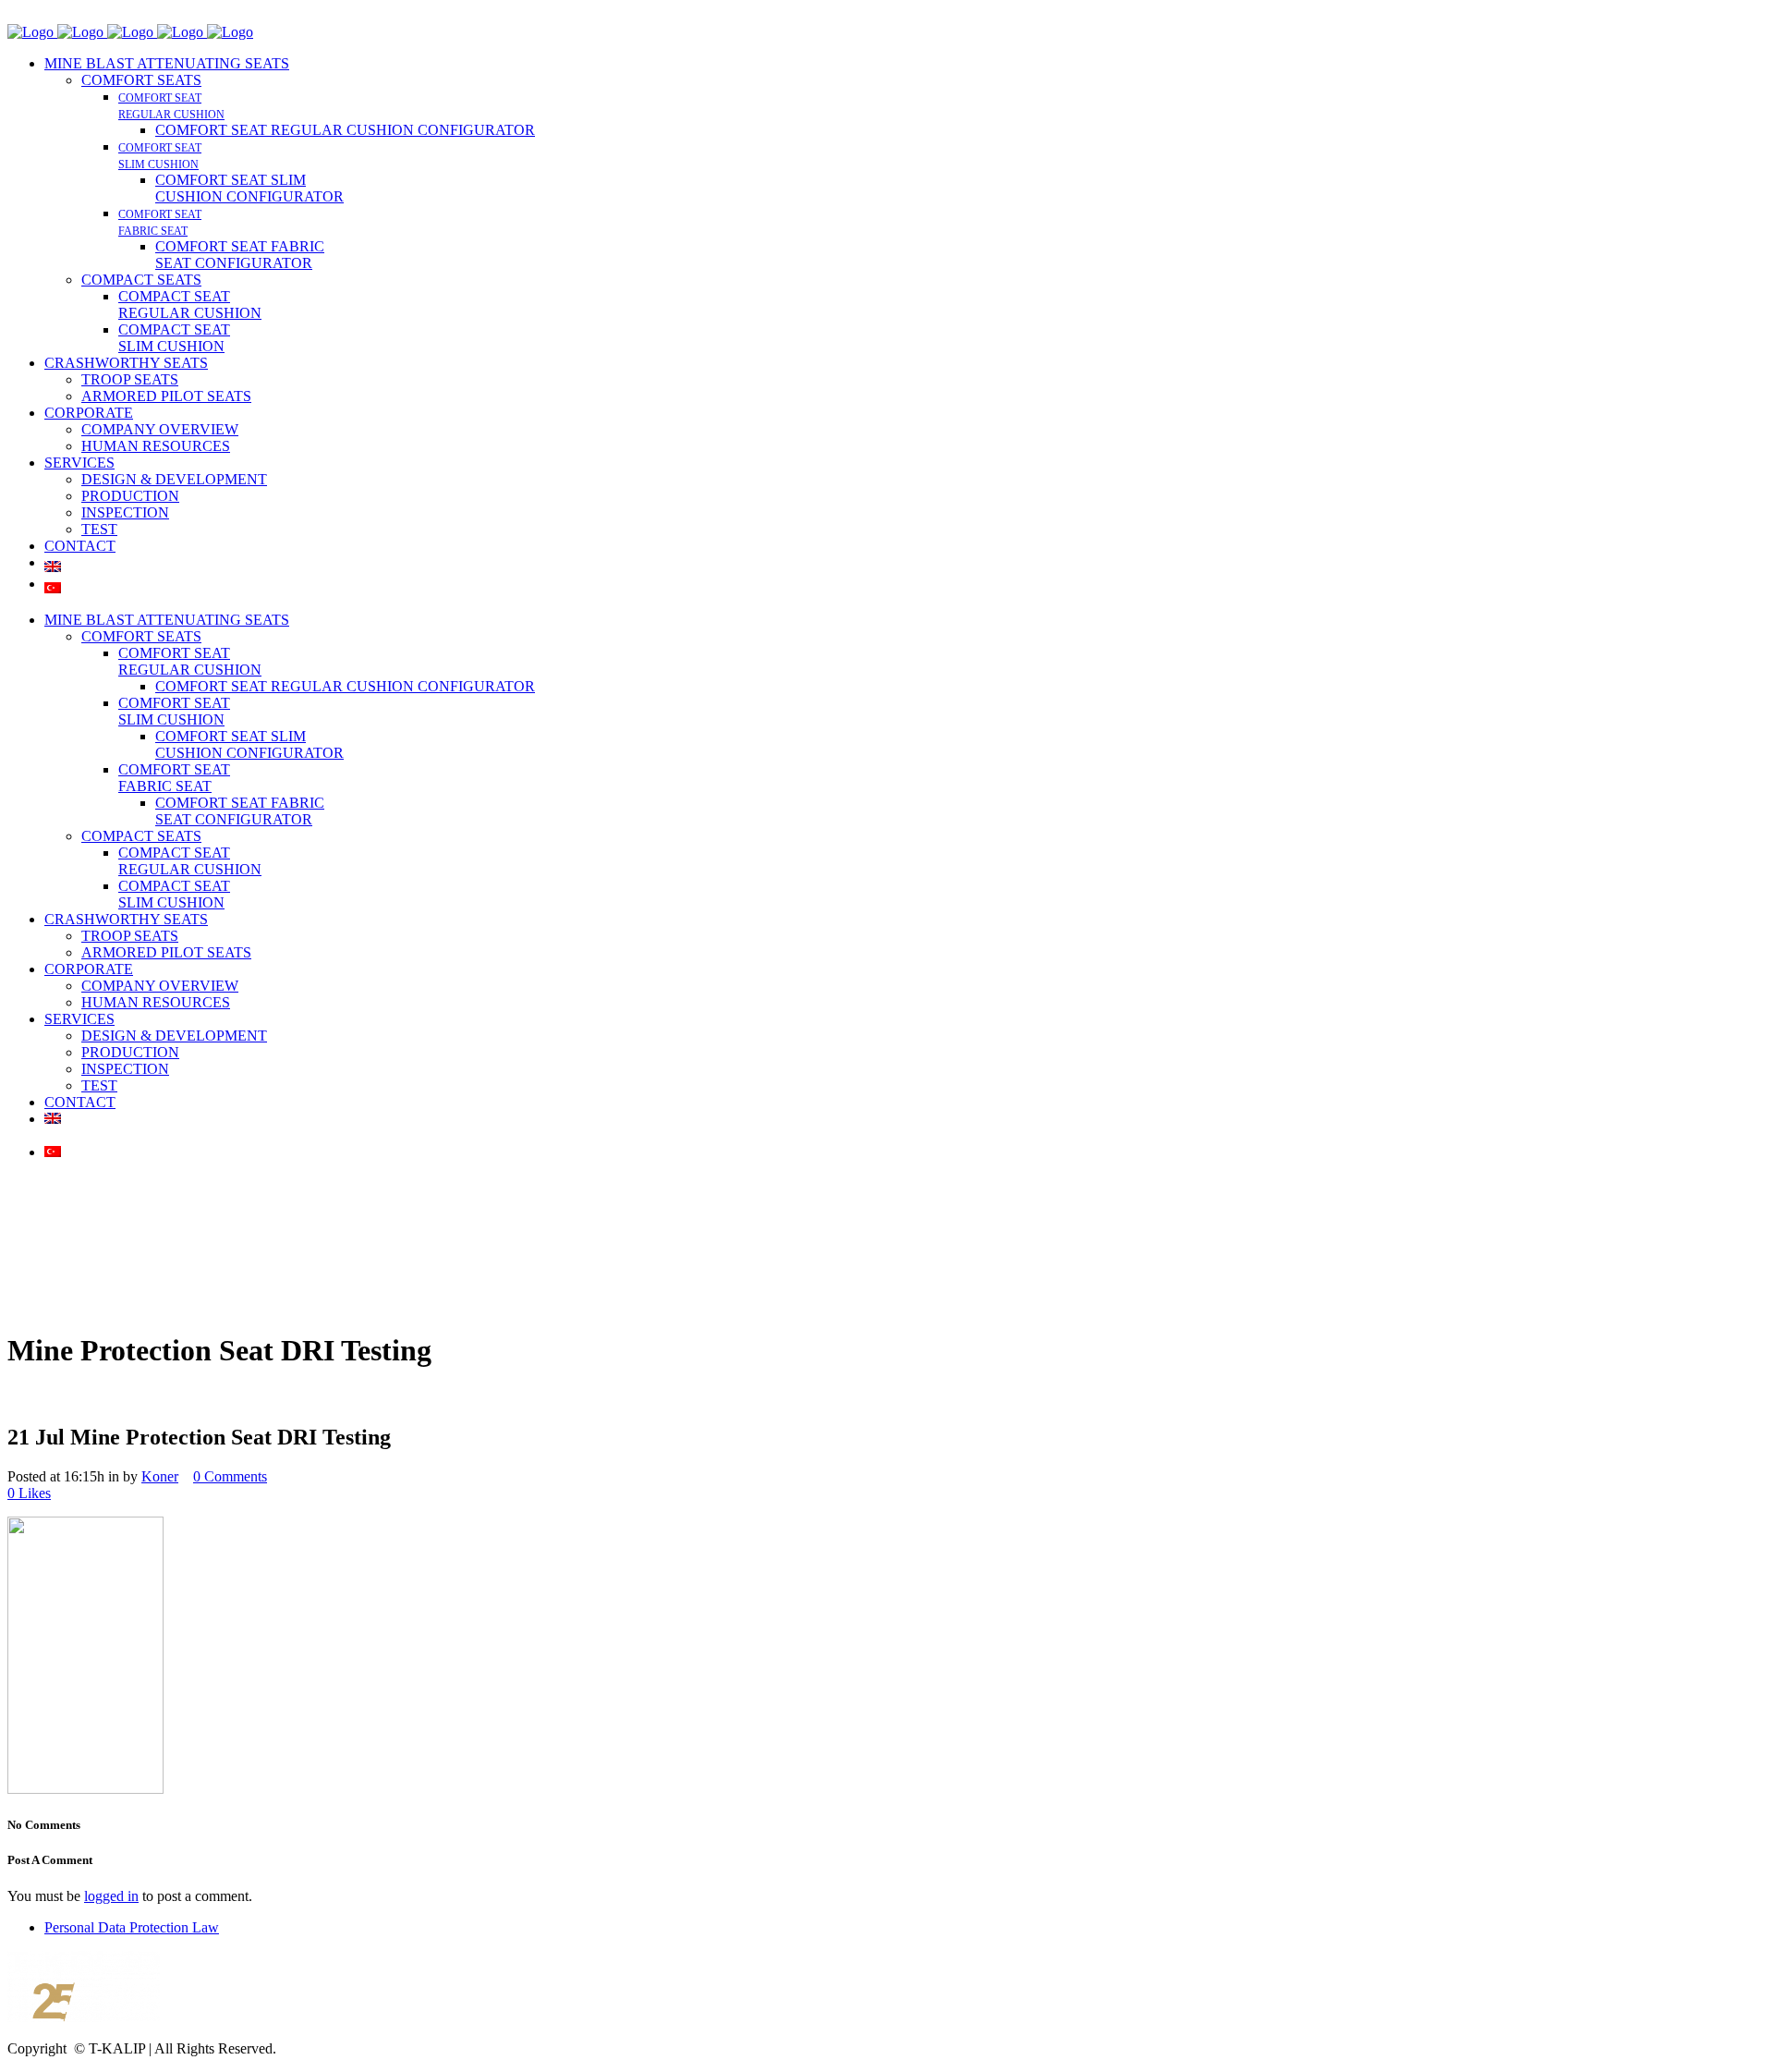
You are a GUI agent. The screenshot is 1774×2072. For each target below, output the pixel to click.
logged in (111, 1896)
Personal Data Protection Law (132, 1927)
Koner (160, 1476)
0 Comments (230, 1476)
